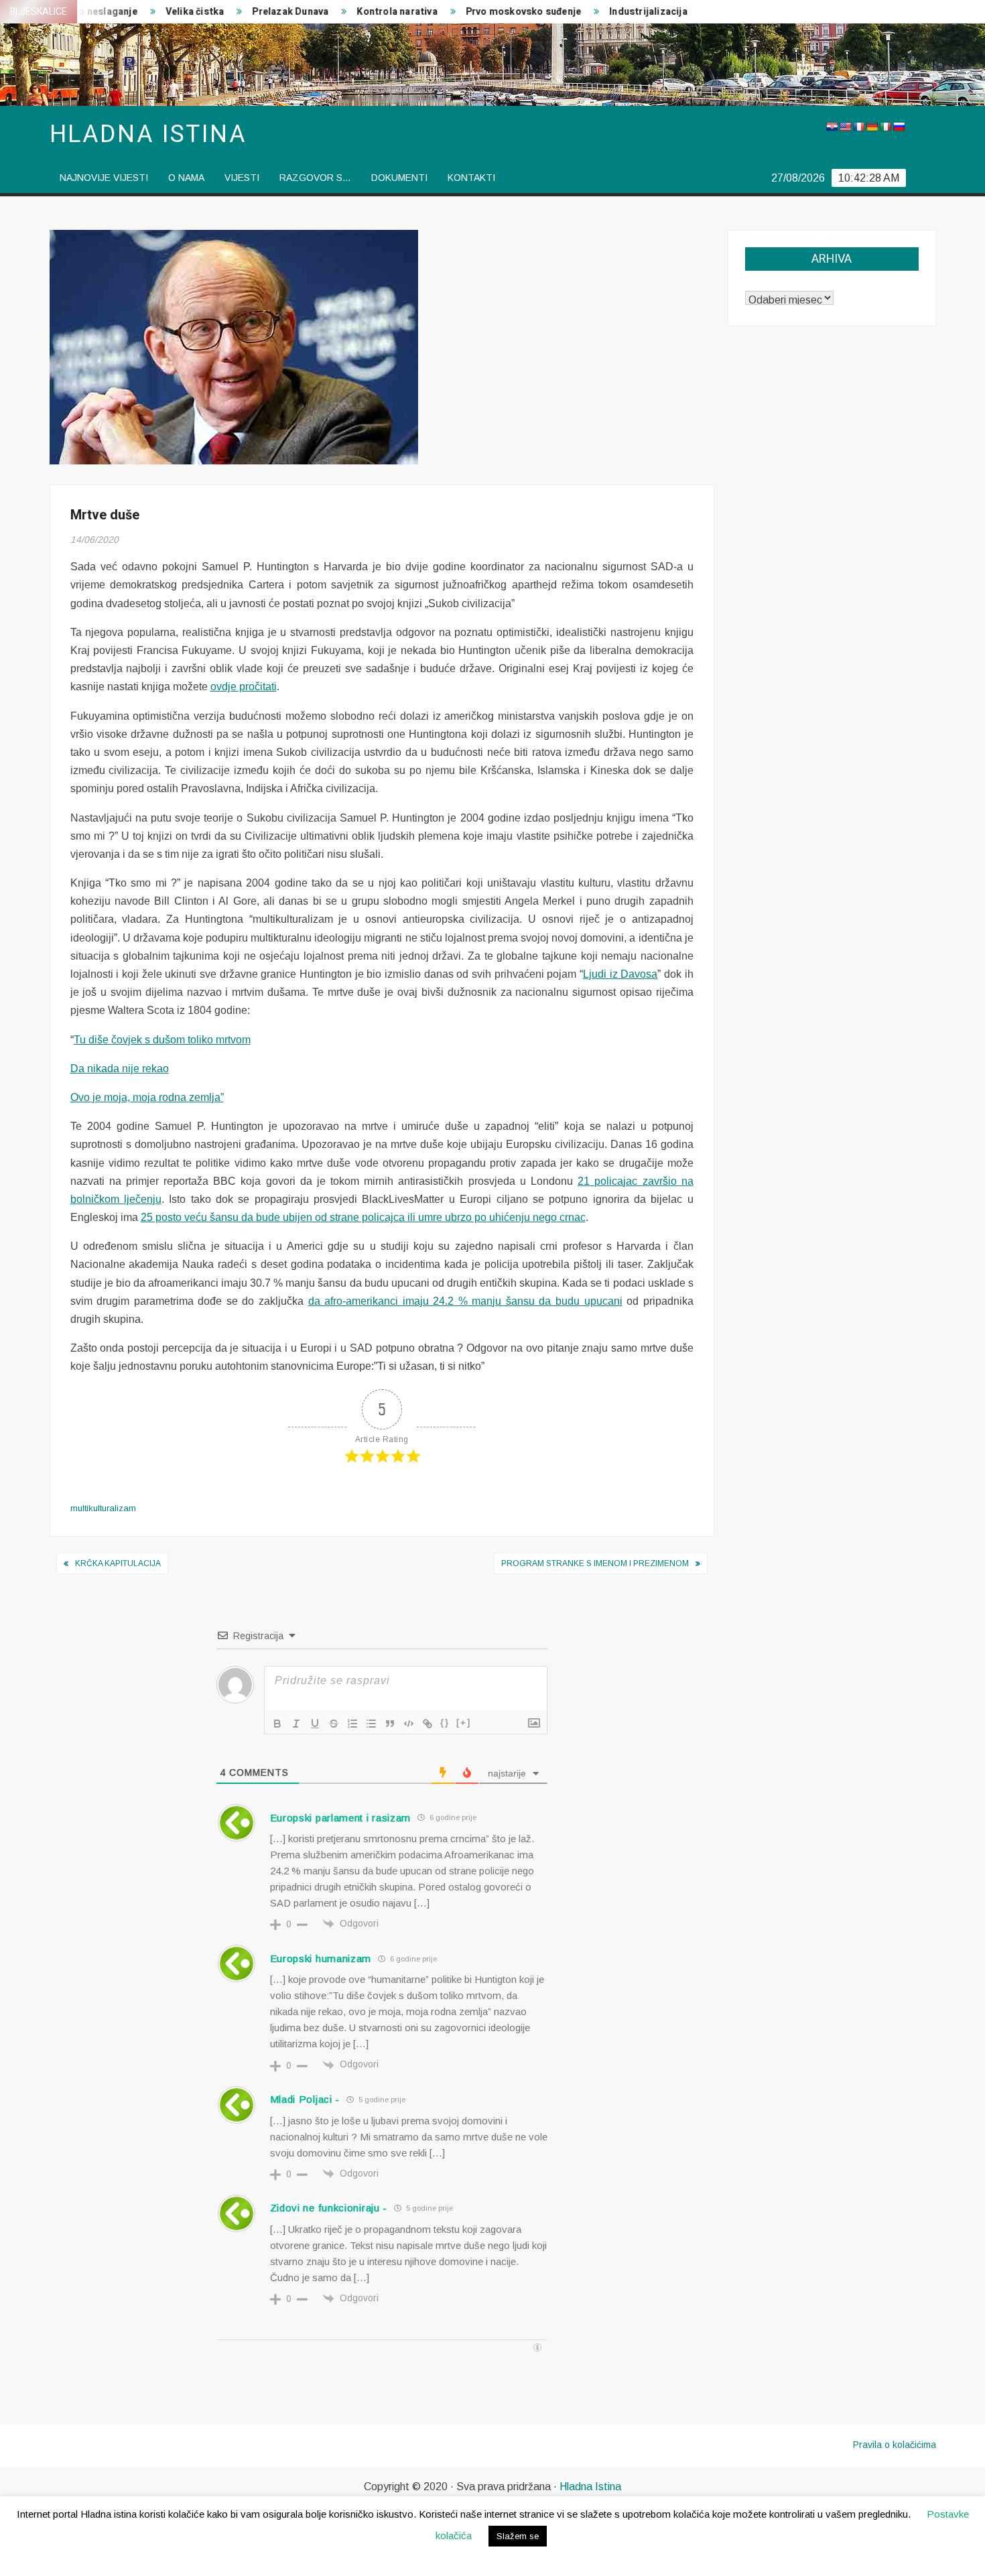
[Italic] (296, 1724)
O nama (186, 178)
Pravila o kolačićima (895, 2445)
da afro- (327, 1301)
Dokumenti (399, 178)
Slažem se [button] (518, 2536)
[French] (858, 127)
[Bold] (277, 1724)
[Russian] (899, 127)
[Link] (428, 1724)
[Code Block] (409, 1724)
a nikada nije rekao (124, 1069)
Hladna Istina (590, 2487)
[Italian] (885, 127)
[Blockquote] (390, 1724)
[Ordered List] (352, 1724)
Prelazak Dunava (255, 12)
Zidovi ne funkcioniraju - (329, 2208)
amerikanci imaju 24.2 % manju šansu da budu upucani (484, 1301)
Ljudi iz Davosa (620, 974)
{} (445, 1723)
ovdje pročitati (244, 687)
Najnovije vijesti (104, 178)
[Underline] (315, 1724)
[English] (845, 127)
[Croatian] (832, 127)
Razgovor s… (315, 178)
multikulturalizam (103, 1508)
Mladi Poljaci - (305, 2099)
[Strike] (334, 1724)
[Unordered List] (371, 1724)
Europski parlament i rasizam (341, 1818)
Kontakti (471, 178)
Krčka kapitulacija (118, 1563)
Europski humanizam (321, 1958)
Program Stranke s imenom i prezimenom (595, 1563)
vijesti (242, 178)
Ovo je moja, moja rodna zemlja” (147, 1097)
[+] (464, 1723)
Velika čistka (159, 12)
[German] (872, 127)
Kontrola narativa (361, 12)
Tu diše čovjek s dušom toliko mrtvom (162, 1040)
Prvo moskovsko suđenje (488, 12)
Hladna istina (148, 134)
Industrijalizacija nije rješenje (641, 12)
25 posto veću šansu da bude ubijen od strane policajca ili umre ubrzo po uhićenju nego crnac (363, 1217)
